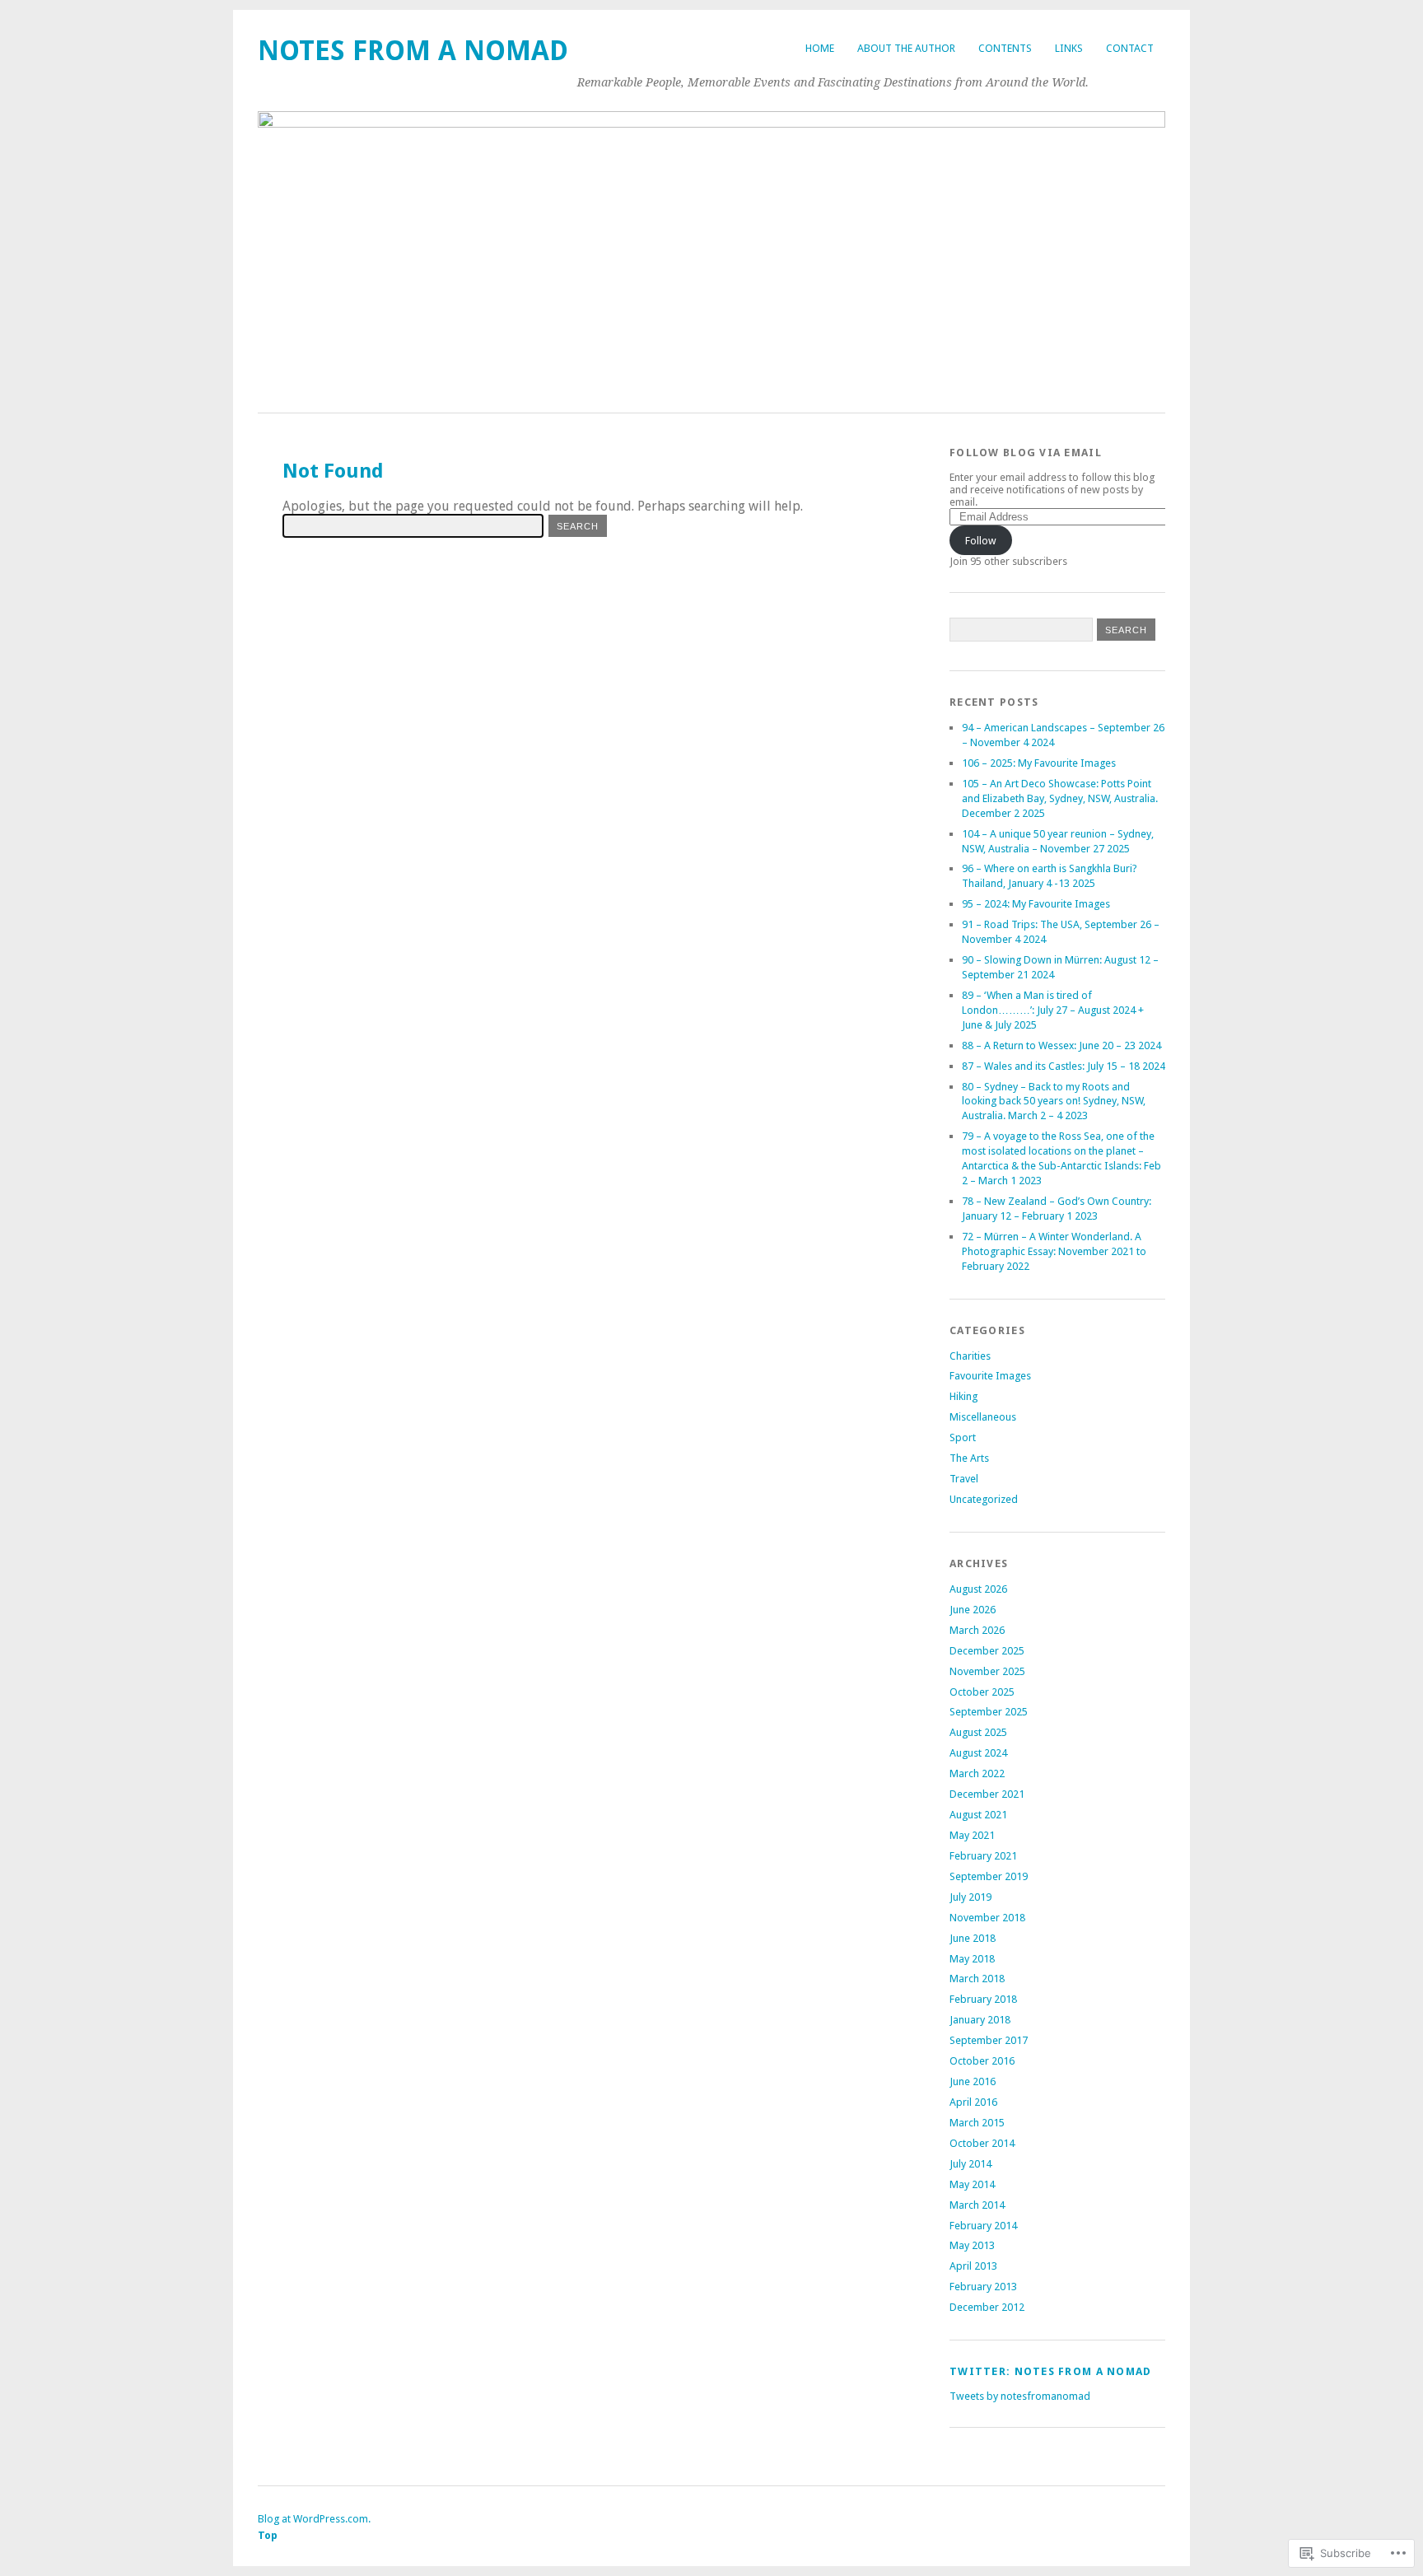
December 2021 (987, 1794)
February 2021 (983, 1856)
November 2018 (987, 1918)
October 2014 (982, 2143)
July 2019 (970, 1897)
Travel (964, 1479)
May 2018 (972, 1959)
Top (268, 2535)
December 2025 (987, 1651)
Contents (1005, 48)
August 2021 (978, 1815)
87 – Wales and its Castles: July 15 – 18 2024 (1064, 1066)
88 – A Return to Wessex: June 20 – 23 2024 (1061, 1045)
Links (1069, 48)
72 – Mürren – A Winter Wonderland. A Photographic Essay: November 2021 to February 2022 (1054, 1251)
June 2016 (973, 2081)
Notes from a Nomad (413, 51)
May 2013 (972, 2245)
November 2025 (987, 1671)
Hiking (963, 1396)
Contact (1130, 48)
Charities (970, 1356)
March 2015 (977, 2123)
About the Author (906, 48)
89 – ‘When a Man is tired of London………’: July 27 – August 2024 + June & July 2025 (1053, 1010)
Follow (981, 541)
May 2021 (972, 1835)
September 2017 (989, 2040)
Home (820, 48)
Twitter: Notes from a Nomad (1051, 2371)
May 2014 (972, 2184)
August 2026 (978, 1589)
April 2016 (973, 2102)
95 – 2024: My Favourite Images (1036, 904)
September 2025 (989, 1712)
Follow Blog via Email (1026, 453)
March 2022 (977, 1773)
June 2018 (973, 1938)
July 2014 (970, 2164)
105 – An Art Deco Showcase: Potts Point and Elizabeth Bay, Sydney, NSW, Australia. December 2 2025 (1060, 798)
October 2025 (982, 1692)
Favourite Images (990, 1376)
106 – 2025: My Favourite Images (1039, 763)
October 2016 (982, 2061)
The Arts (969, 1458)
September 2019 (989, 1876)
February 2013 (983, 2287)
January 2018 (980, 2020)
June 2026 (973, 1610)
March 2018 (977, 1979)
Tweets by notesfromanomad (1020, 2396)
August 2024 (978, 1753)
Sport (963, 1437)
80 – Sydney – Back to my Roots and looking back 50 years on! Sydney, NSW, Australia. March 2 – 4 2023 (1054, 1101)
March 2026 (977, 1630)
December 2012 (987, 2307)
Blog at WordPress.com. (314, 2519)
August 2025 (978, 1732)
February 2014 (983, 2226)
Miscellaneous (983, 1417)
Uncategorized (984, 1499)
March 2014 (977, 2205)
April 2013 (973, 2266)
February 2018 (983, 1999)
